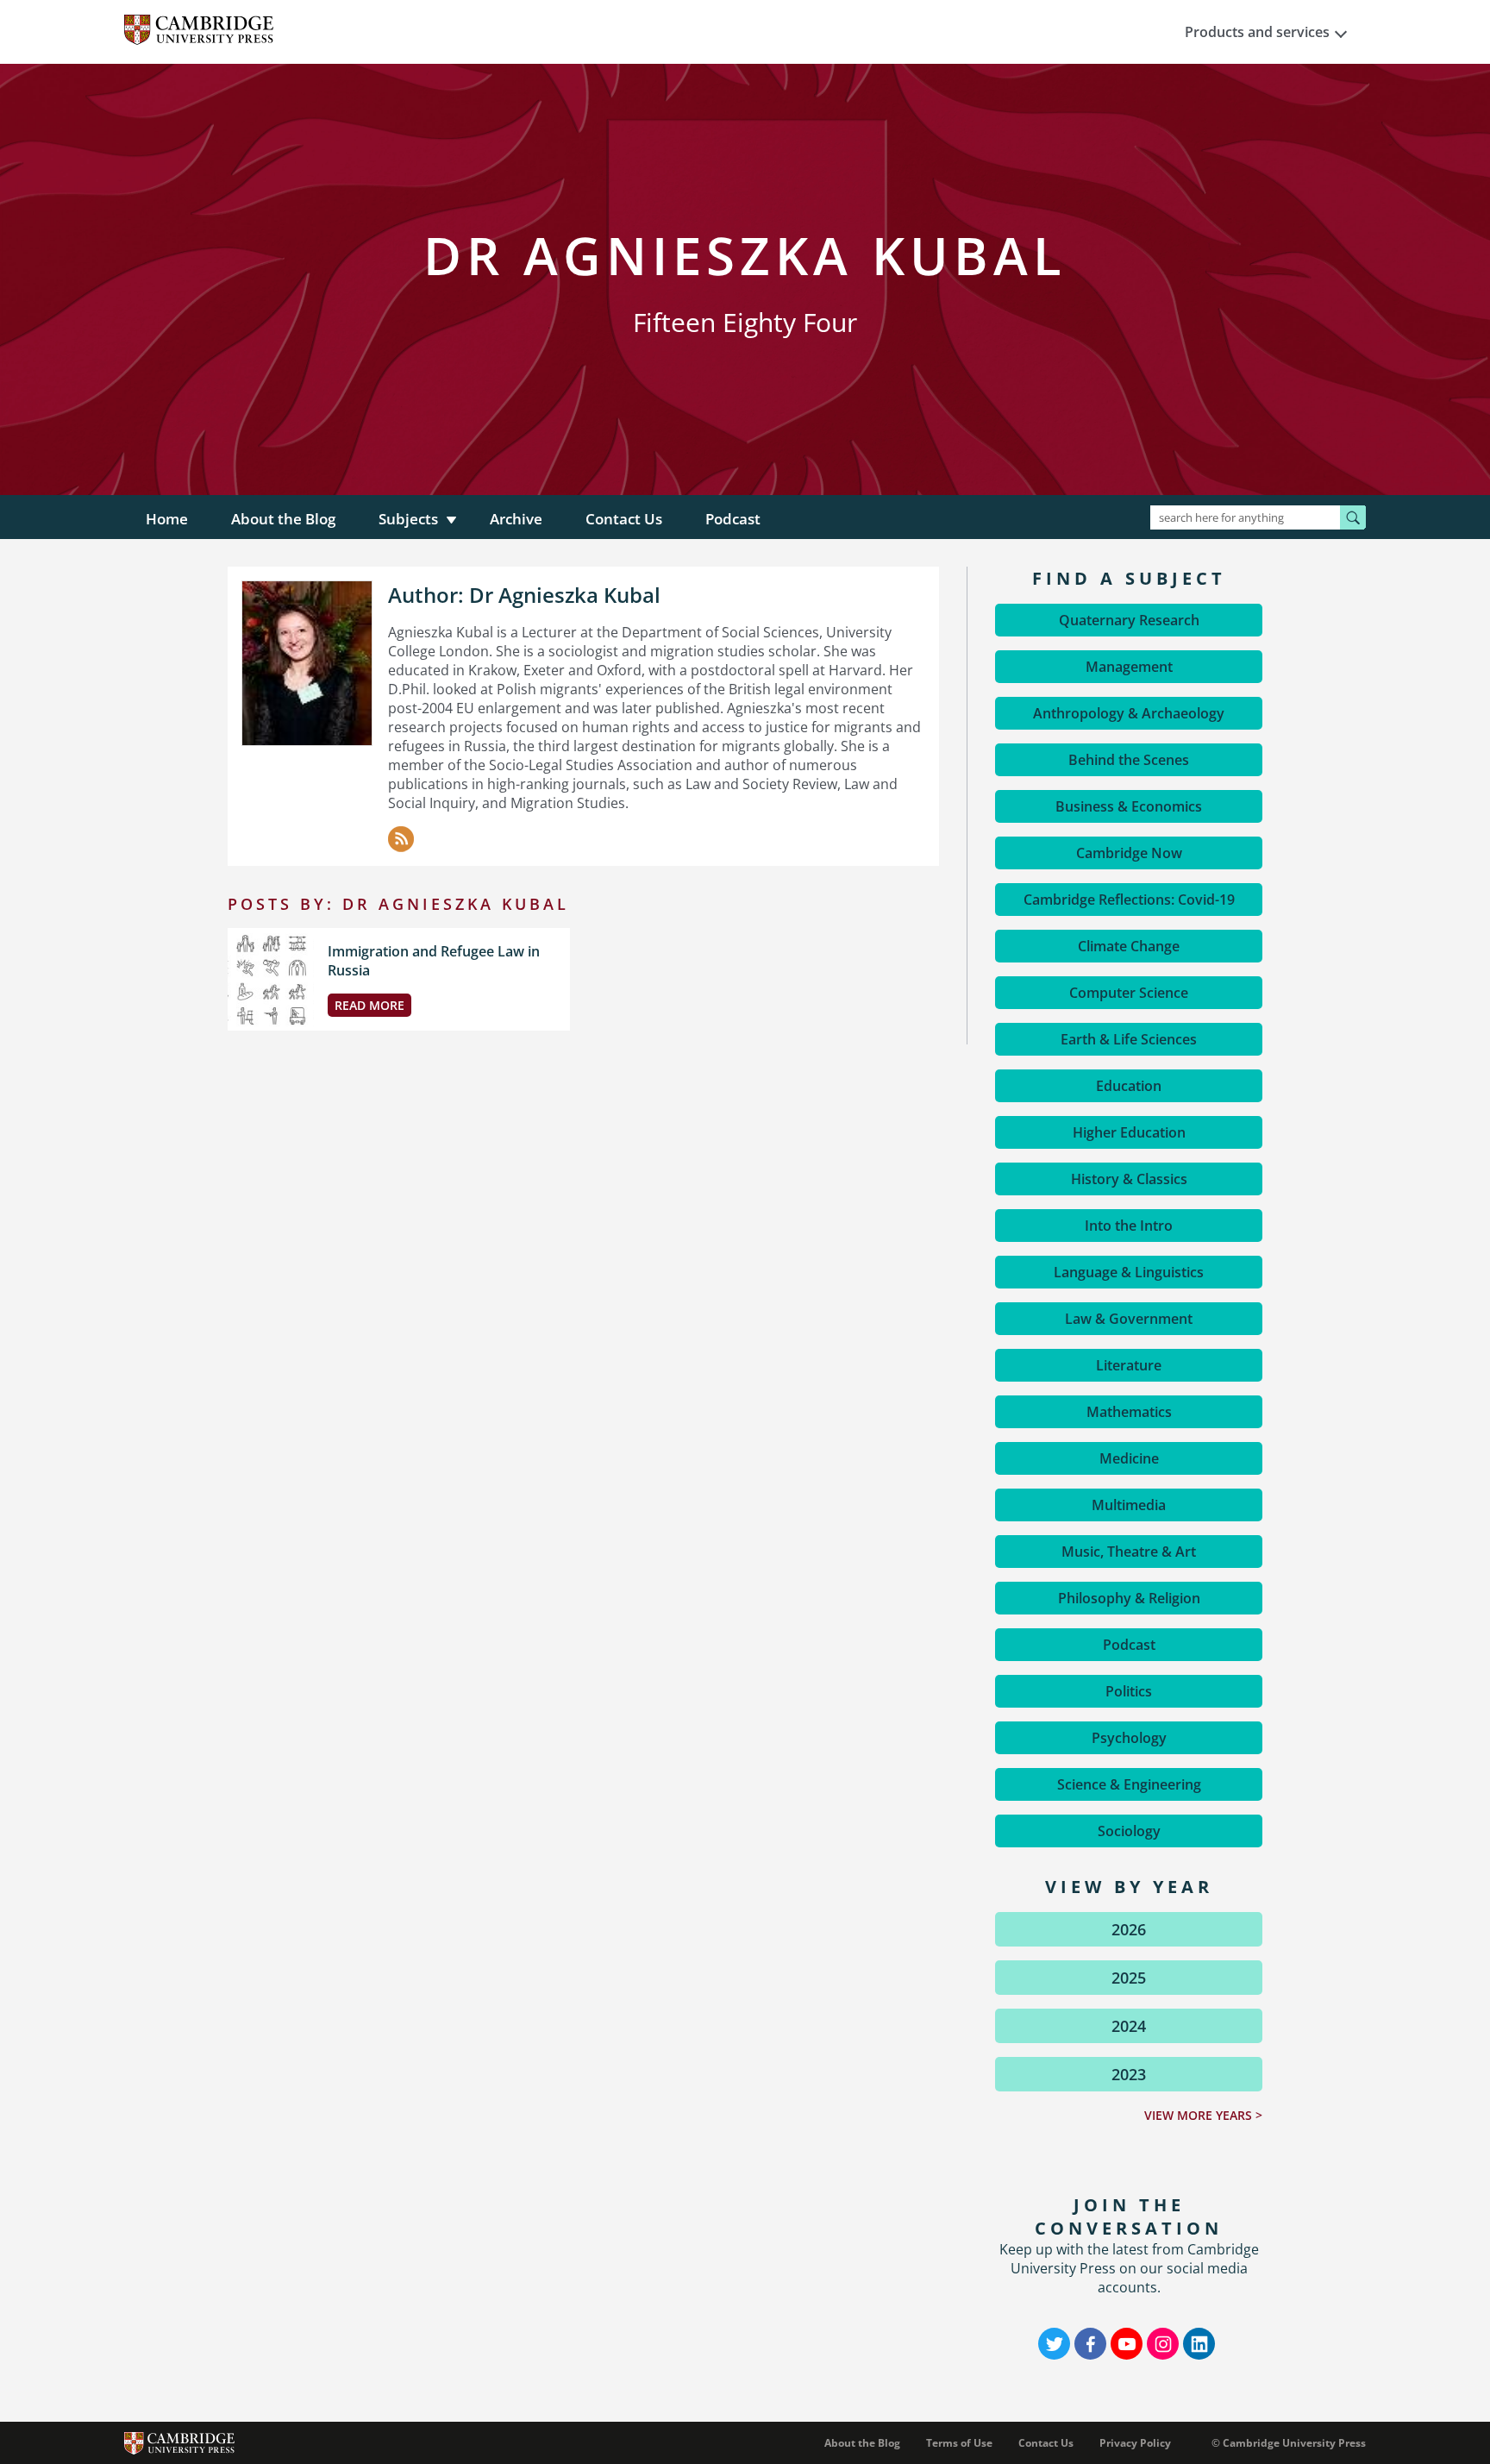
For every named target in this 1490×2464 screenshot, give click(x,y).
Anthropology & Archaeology (1129, 713)
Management (1129, 667)
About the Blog (283, 519)
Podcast (733, 519)
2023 (1129, 2074)
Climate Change (1129, 946)
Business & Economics (1129, 806)
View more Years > (1203, 2115)
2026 (1129, 1929)
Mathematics (1129, 1412)
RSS (401, 839)
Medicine (1129, 1458)
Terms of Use (959, 2443)
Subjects (408, 519)
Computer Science (1129, 993)
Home (167, 519)
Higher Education (1129, 1132)
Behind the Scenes (1129, 760)
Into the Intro (1129, 1226)
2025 (1129, 1978)
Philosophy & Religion (1129, 1598)
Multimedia (1129, 1505)
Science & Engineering (1129, 1784)
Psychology (1129, 1738)
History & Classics (1129, 1179)
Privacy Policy (1135, 2443)
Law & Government (1129, 1319)
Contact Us (624, 519)
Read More (369, 1005)
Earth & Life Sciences (1129, 1039)
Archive (516, 519)
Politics (1129, 1691)
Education (1129, 1086)
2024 (1129, 2026)
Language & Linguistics (1129, 1272)
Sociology (1129, 1831)
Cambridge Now (1129, 853)
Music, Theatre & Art (1129, 1552)
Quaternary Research (1129, 620)
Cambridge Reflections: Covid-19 (1129, 900)
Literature (1129, 1365)
